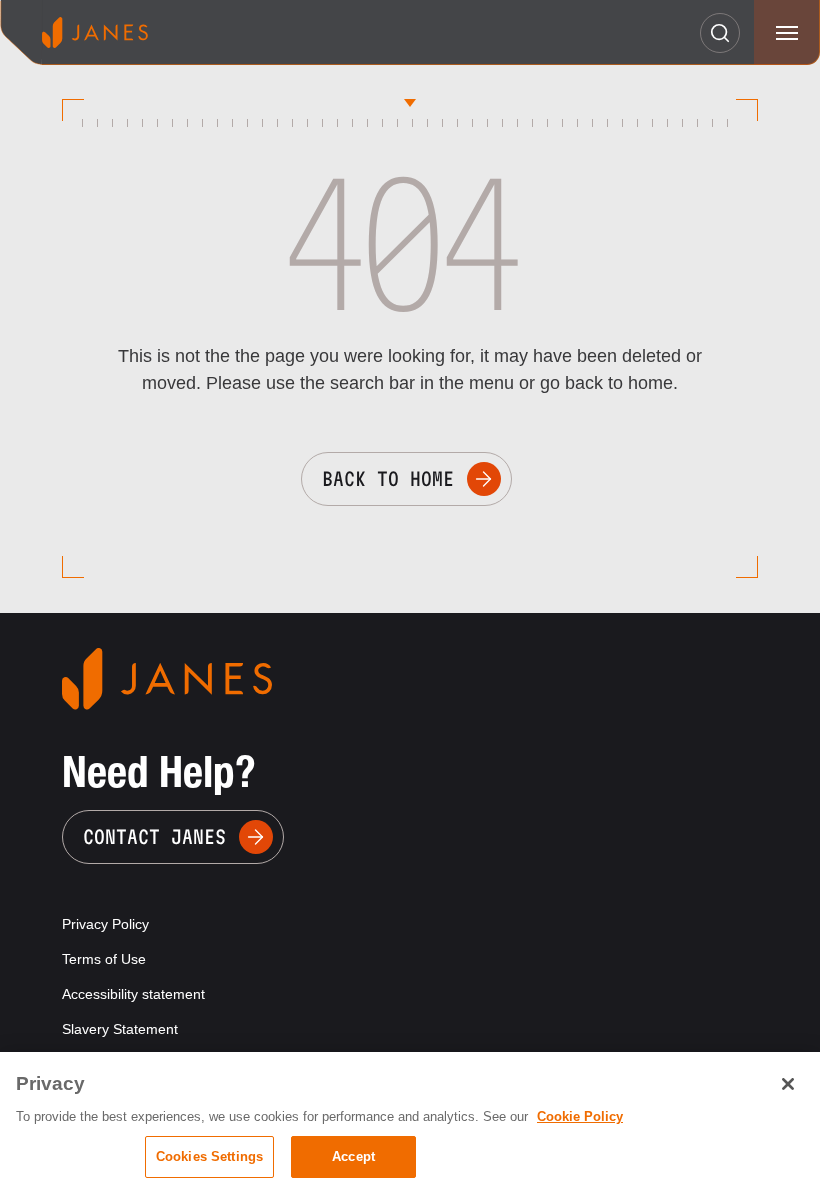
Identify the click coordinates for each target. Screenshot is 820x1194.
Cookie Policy (580, 1116)
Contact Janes (154, 837)
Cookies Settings (209, 1156)
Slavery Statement (120, 1029)
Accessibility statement (133, 994)
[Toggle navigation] (786, 32)
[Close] (788, 1084)
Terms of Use (104, 959)
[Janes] (95, 32)
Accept (353, 1156)
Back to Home (388, 479)
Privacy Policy (105, 924)
